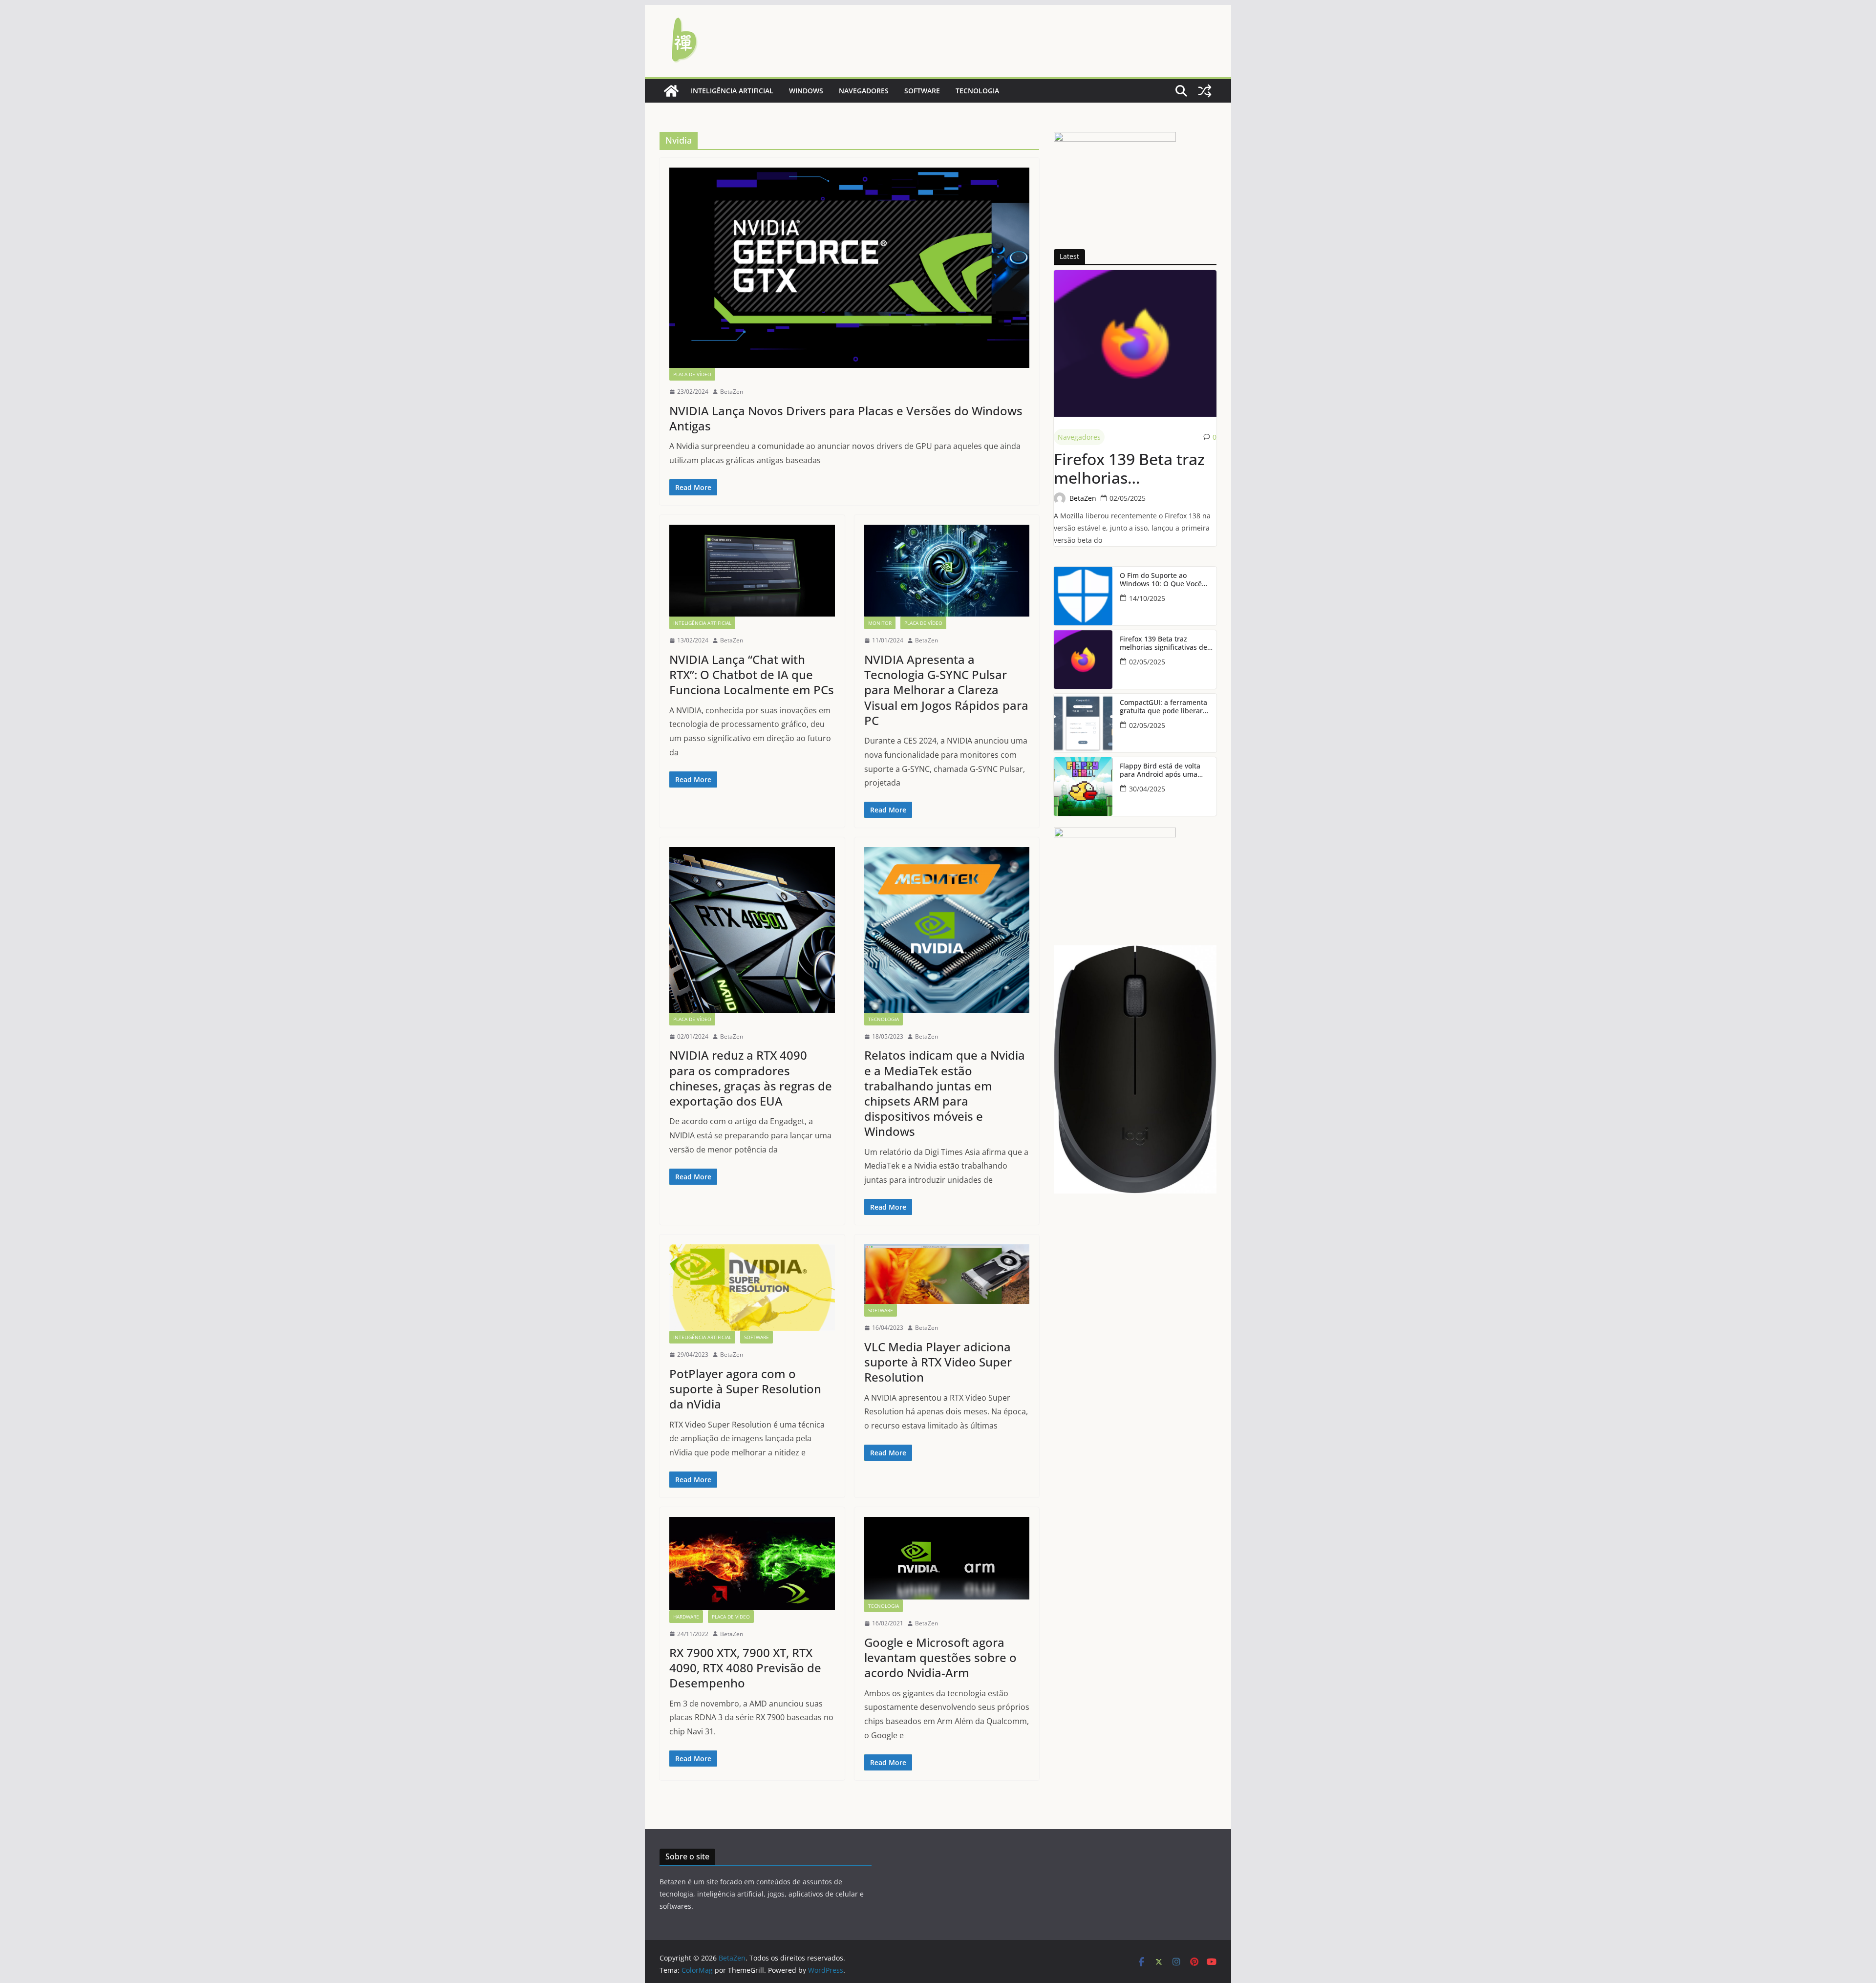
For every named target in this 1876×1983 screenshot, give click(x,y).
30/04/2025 (1147, 789)
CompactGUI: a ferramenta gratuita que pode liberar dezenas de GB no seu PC (1163, 707)
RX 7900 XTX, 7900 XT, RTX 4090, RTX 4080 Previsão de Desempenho (745, 1668)
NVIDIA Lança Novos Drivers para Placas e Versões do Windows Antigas (846, 418)
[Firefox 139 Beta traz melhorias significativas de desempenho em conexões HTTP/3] (1135, 343)
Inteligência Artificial (732, 91)
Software (922, 91)
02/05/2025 (1128, 498)
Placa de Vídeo (692, 374)
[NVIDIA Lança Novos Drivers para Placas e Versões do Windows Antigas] (849, 268)
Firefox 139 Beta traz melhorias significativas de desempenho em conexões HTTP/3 (1129, 469)
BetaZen (732, 392)
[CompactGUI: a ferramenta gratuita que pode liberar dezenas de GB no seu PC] (1083, 723)
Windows (806, 91)
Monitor (880, 623)
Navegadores (864, 91)
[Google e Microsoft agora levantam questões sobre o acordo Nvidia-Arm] (947, 1558)
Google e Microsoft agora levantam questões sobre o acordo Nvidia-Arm (940, 1657)
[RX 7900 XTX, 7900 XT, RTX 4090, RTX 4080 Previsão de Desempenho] (752, 1563)
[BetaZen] (671, 91)
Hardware (686, 1617)
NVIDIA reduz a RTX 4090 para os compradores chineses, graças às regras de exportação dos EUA (751, 1078)
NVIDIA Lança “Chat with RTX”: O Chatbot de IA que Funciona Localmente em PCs (752, 674)
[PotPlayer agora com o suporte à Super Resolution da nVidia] (752, 1288)
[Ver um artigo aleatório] (1205, 91)
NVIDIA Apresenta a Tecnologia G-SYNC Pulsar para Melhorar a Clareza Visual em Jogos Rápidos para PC (946, 690)
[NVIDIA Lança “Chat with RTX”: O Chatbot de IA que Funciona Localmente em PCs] (752, 571)
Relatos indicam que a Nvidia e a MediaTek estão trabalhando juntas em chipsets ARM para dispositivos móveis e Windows (945, 1093)
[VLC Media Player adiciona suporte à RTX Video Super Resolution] (947, 1274)
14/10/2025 (1147, 598)
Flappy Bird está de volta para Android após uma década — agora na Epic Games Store (1160, 770)
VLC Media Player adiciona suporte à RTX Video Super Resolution (938, 1362)
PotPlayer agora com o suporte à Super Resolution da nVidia (745, 1389)
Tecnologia (977, 91)
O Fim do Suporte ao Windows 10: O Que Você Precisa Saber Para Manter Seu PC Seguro (1164, 580)
